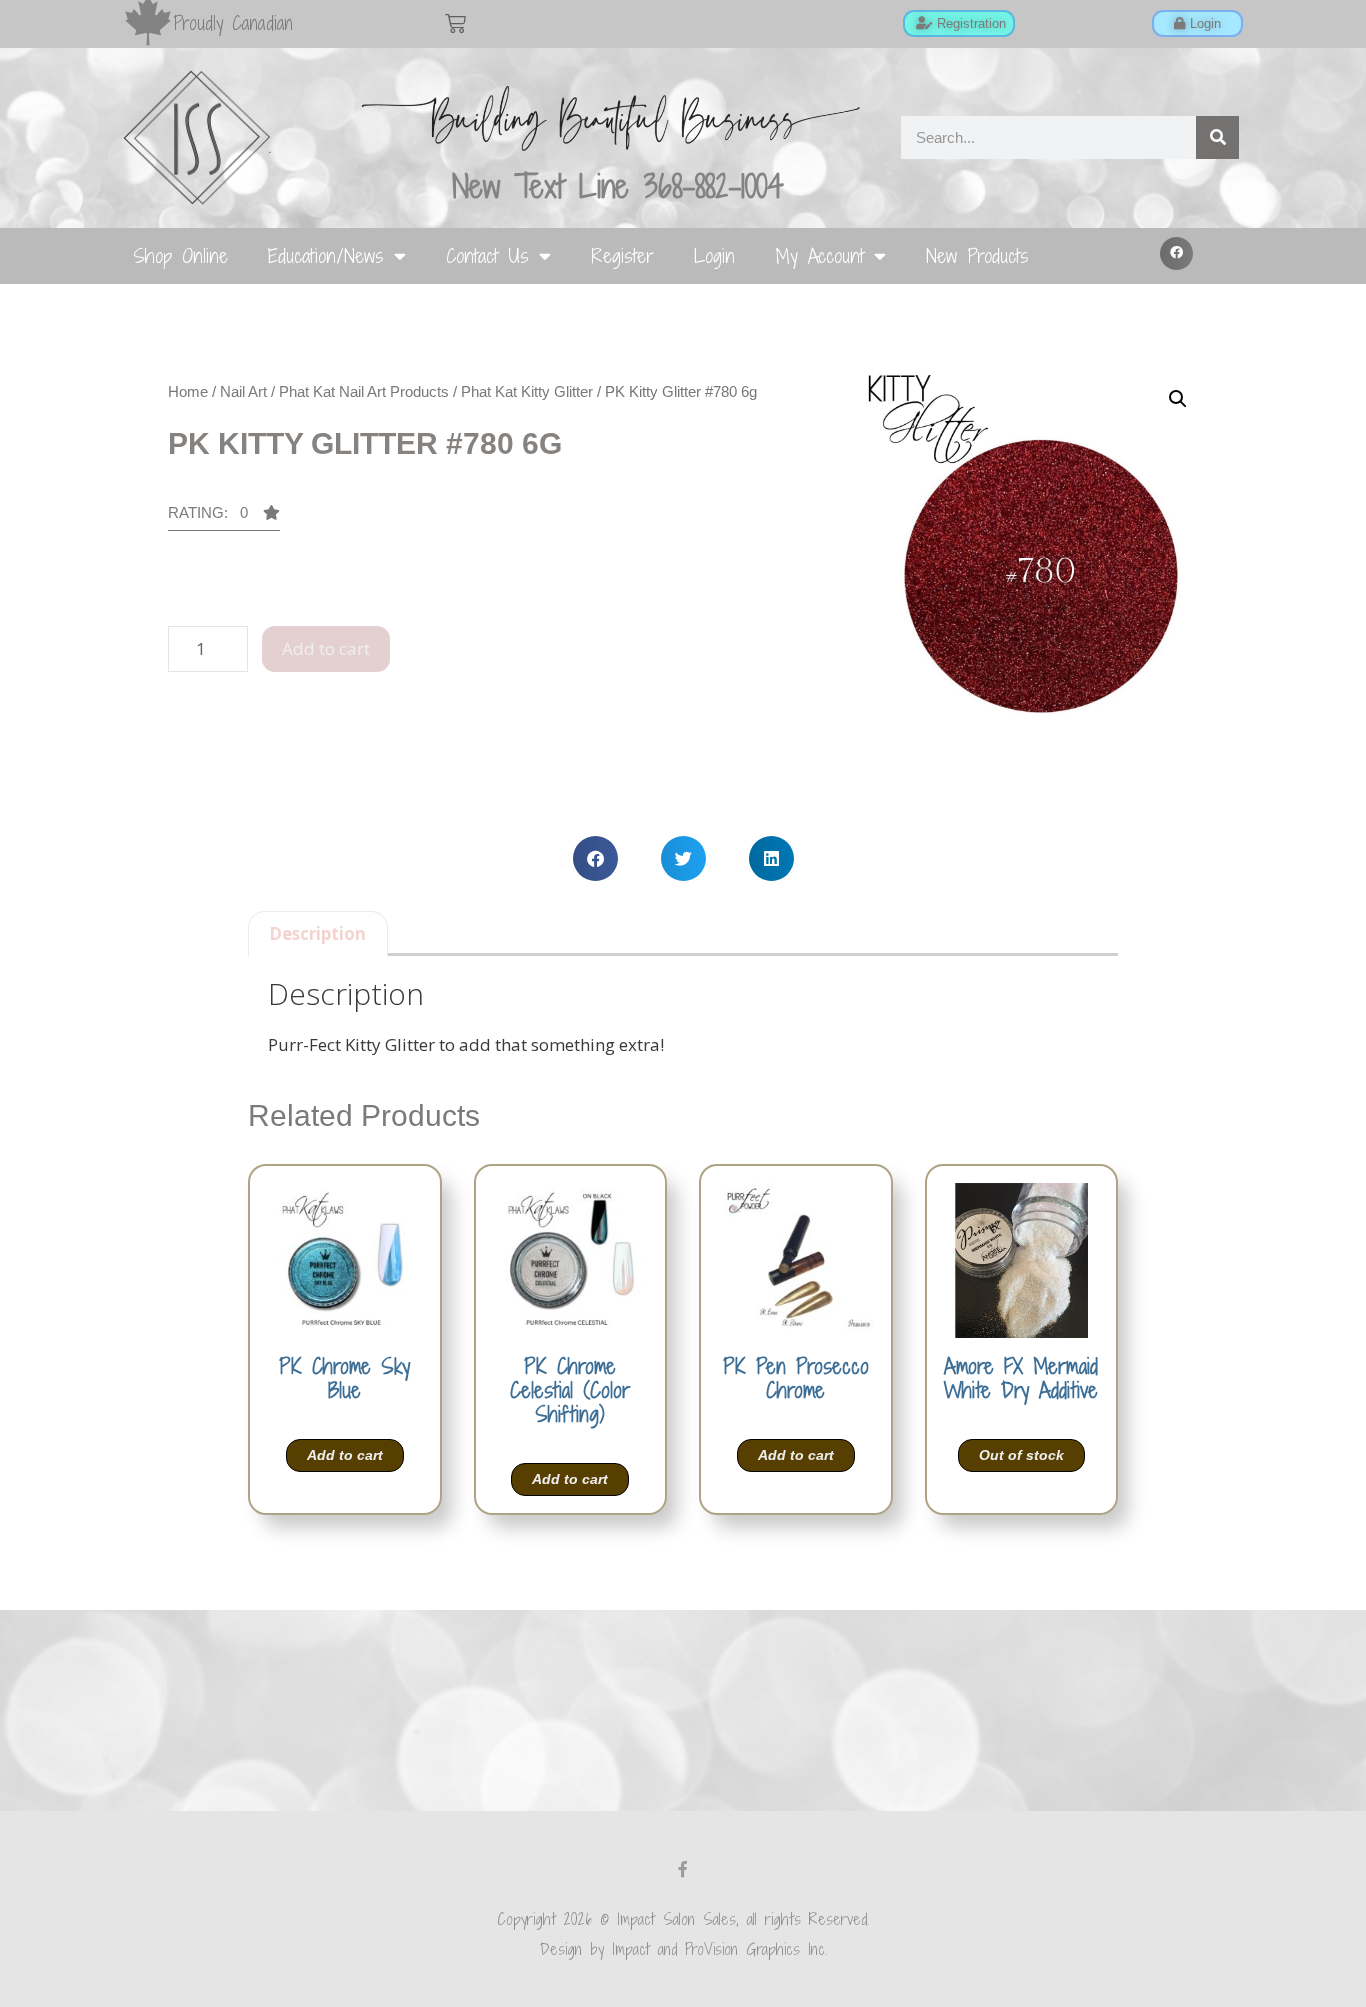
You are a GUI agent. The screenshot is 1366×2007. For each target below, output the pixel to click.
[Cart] (455, 23)
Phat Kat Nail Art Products (364, 391)
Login (714, 255)
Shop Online (180, 255)
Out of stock (1021, 1455)
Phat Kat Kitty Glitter (527, 391)
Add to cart (326, 648)
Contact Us (487, 255)
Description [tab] (317, 933)
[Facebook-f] (683, 1869)
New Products (977, 255)
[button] (1177, 254)
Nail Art (243, 391)
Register (622, 255)
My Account (819, 255)
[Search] (1217, 137)
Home (188, 391)
